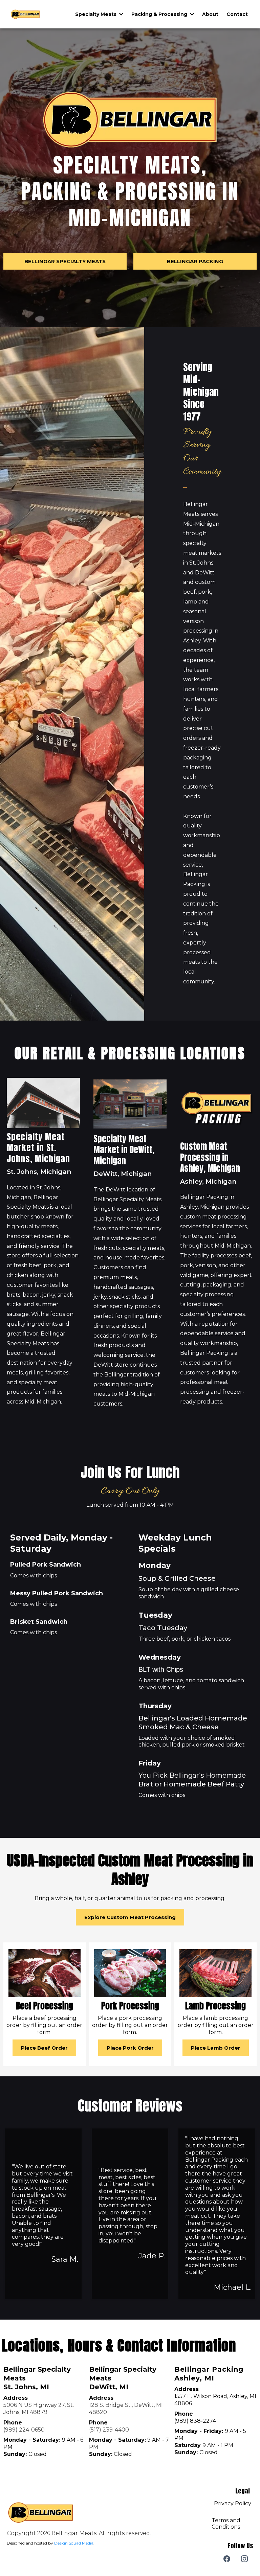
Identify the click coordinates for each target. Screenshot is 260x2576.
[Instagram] (244, 2559)
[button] (121, 14)
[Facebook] (227, 2559)
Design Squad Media (74, 2543)
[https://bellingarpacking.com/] (25, 14)
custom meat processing (213, 1217)
